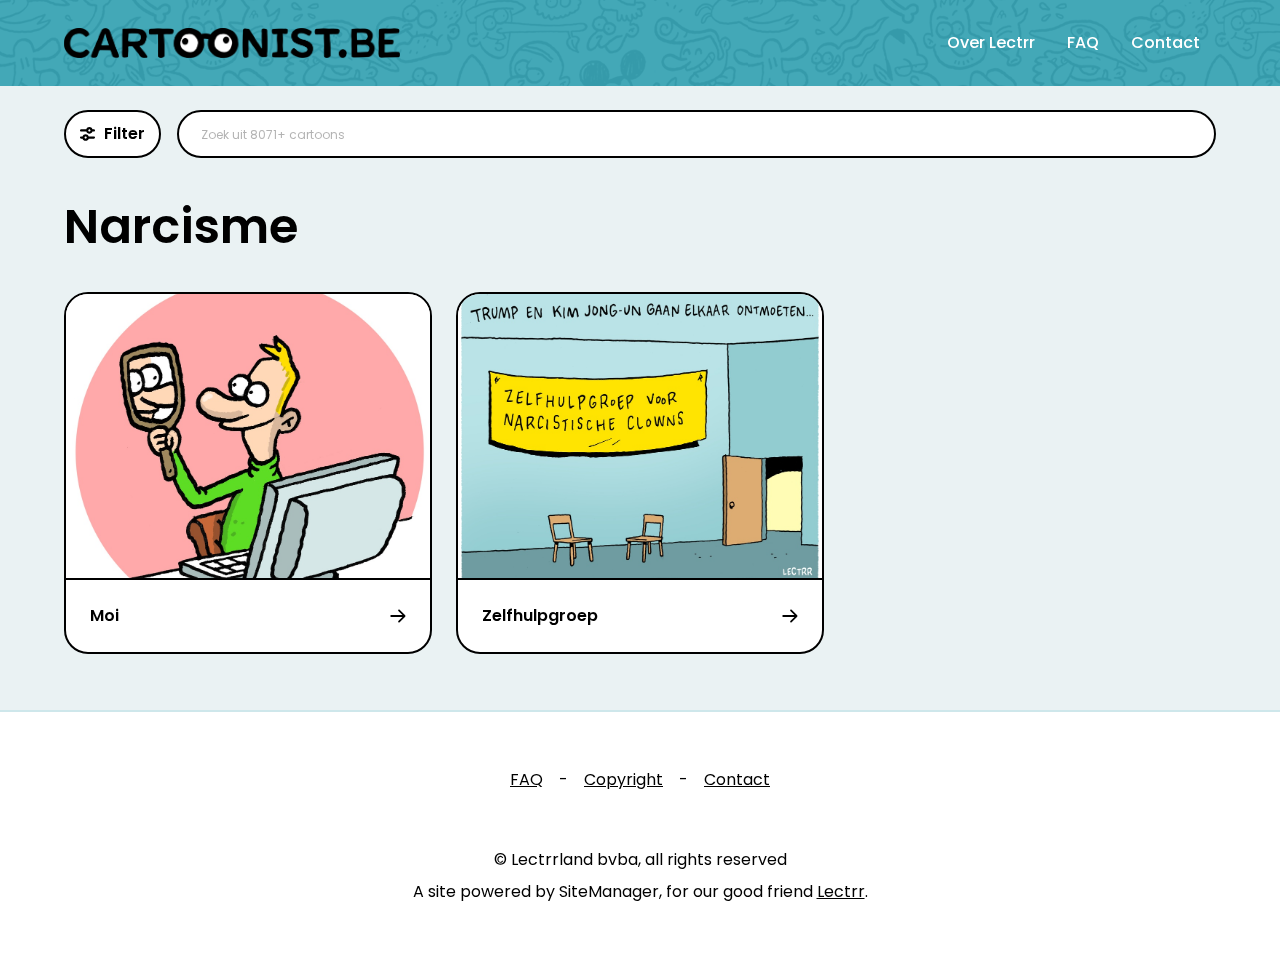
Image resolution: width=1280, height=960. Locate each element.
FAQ (1083, 42)
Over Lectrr (991, 42)
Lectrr (841, 891)
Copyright (623, 779)
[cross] (1188, 134)
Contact (1165, 42)
